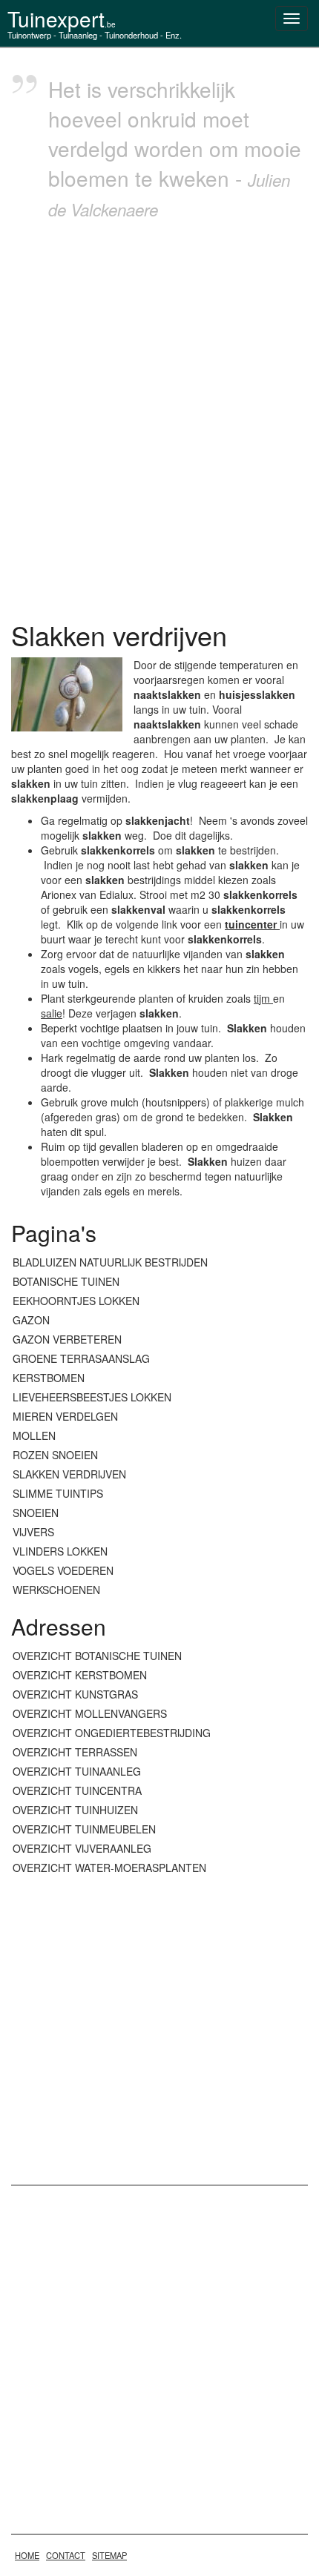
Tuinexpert (62, 19)
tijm (263, 998)
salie (52, 1013)
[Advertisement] (159, 416)
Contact (66, 2555)
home (27, 2555)
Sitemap (109, 2555)
